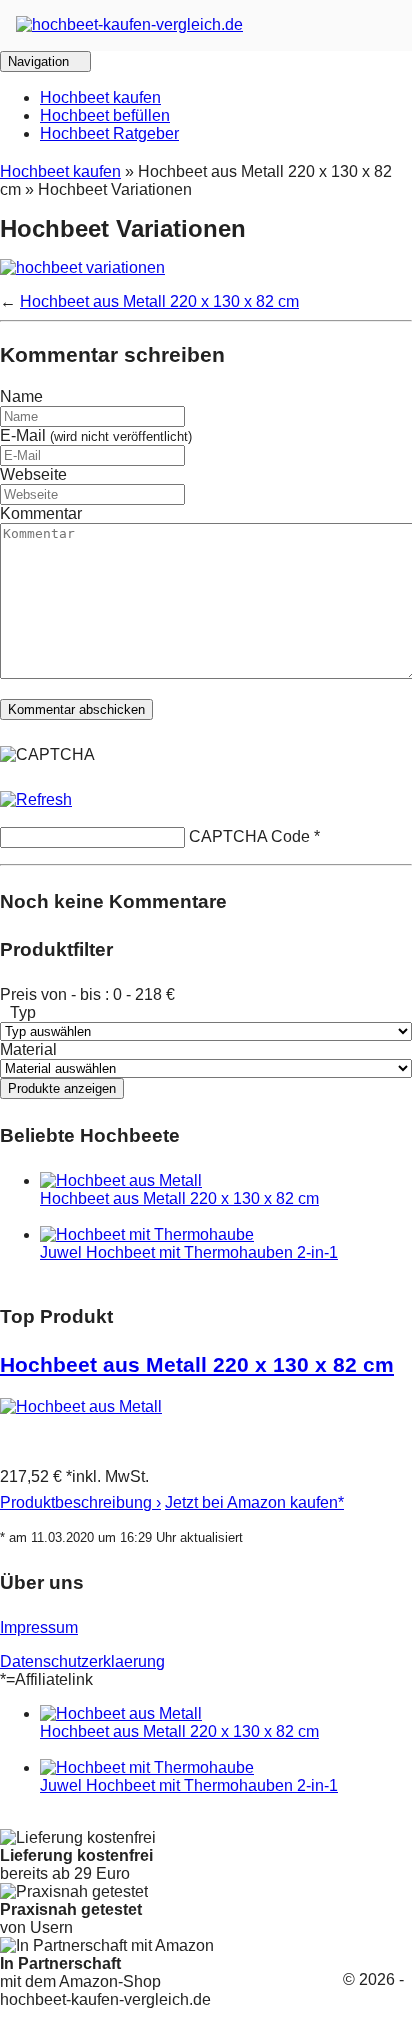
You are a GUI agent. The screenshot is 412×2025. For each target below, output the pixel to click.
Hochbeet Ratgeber (109, 133)
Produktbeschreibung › (80, 1502)
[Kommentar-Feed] (399, 404)
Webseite (33, 474)
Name (21, 396)
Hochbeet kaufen (100, 97)
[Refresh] (36, 799)
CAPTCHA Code (249, 836)
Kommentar (41, 513)
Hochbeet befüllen (105, 115)
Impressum (39, 1627)
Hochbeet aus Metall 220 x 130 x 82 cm (159, 301)
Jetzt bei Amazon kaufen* (254, 1502)
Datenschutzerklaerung (82, 1661)
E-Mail (96, 435)
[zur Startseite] (129, 24)
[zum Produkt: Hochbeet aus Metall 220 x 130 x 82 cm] (81, 1406)
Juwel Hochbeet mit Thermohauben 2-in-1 (189, 1252)
